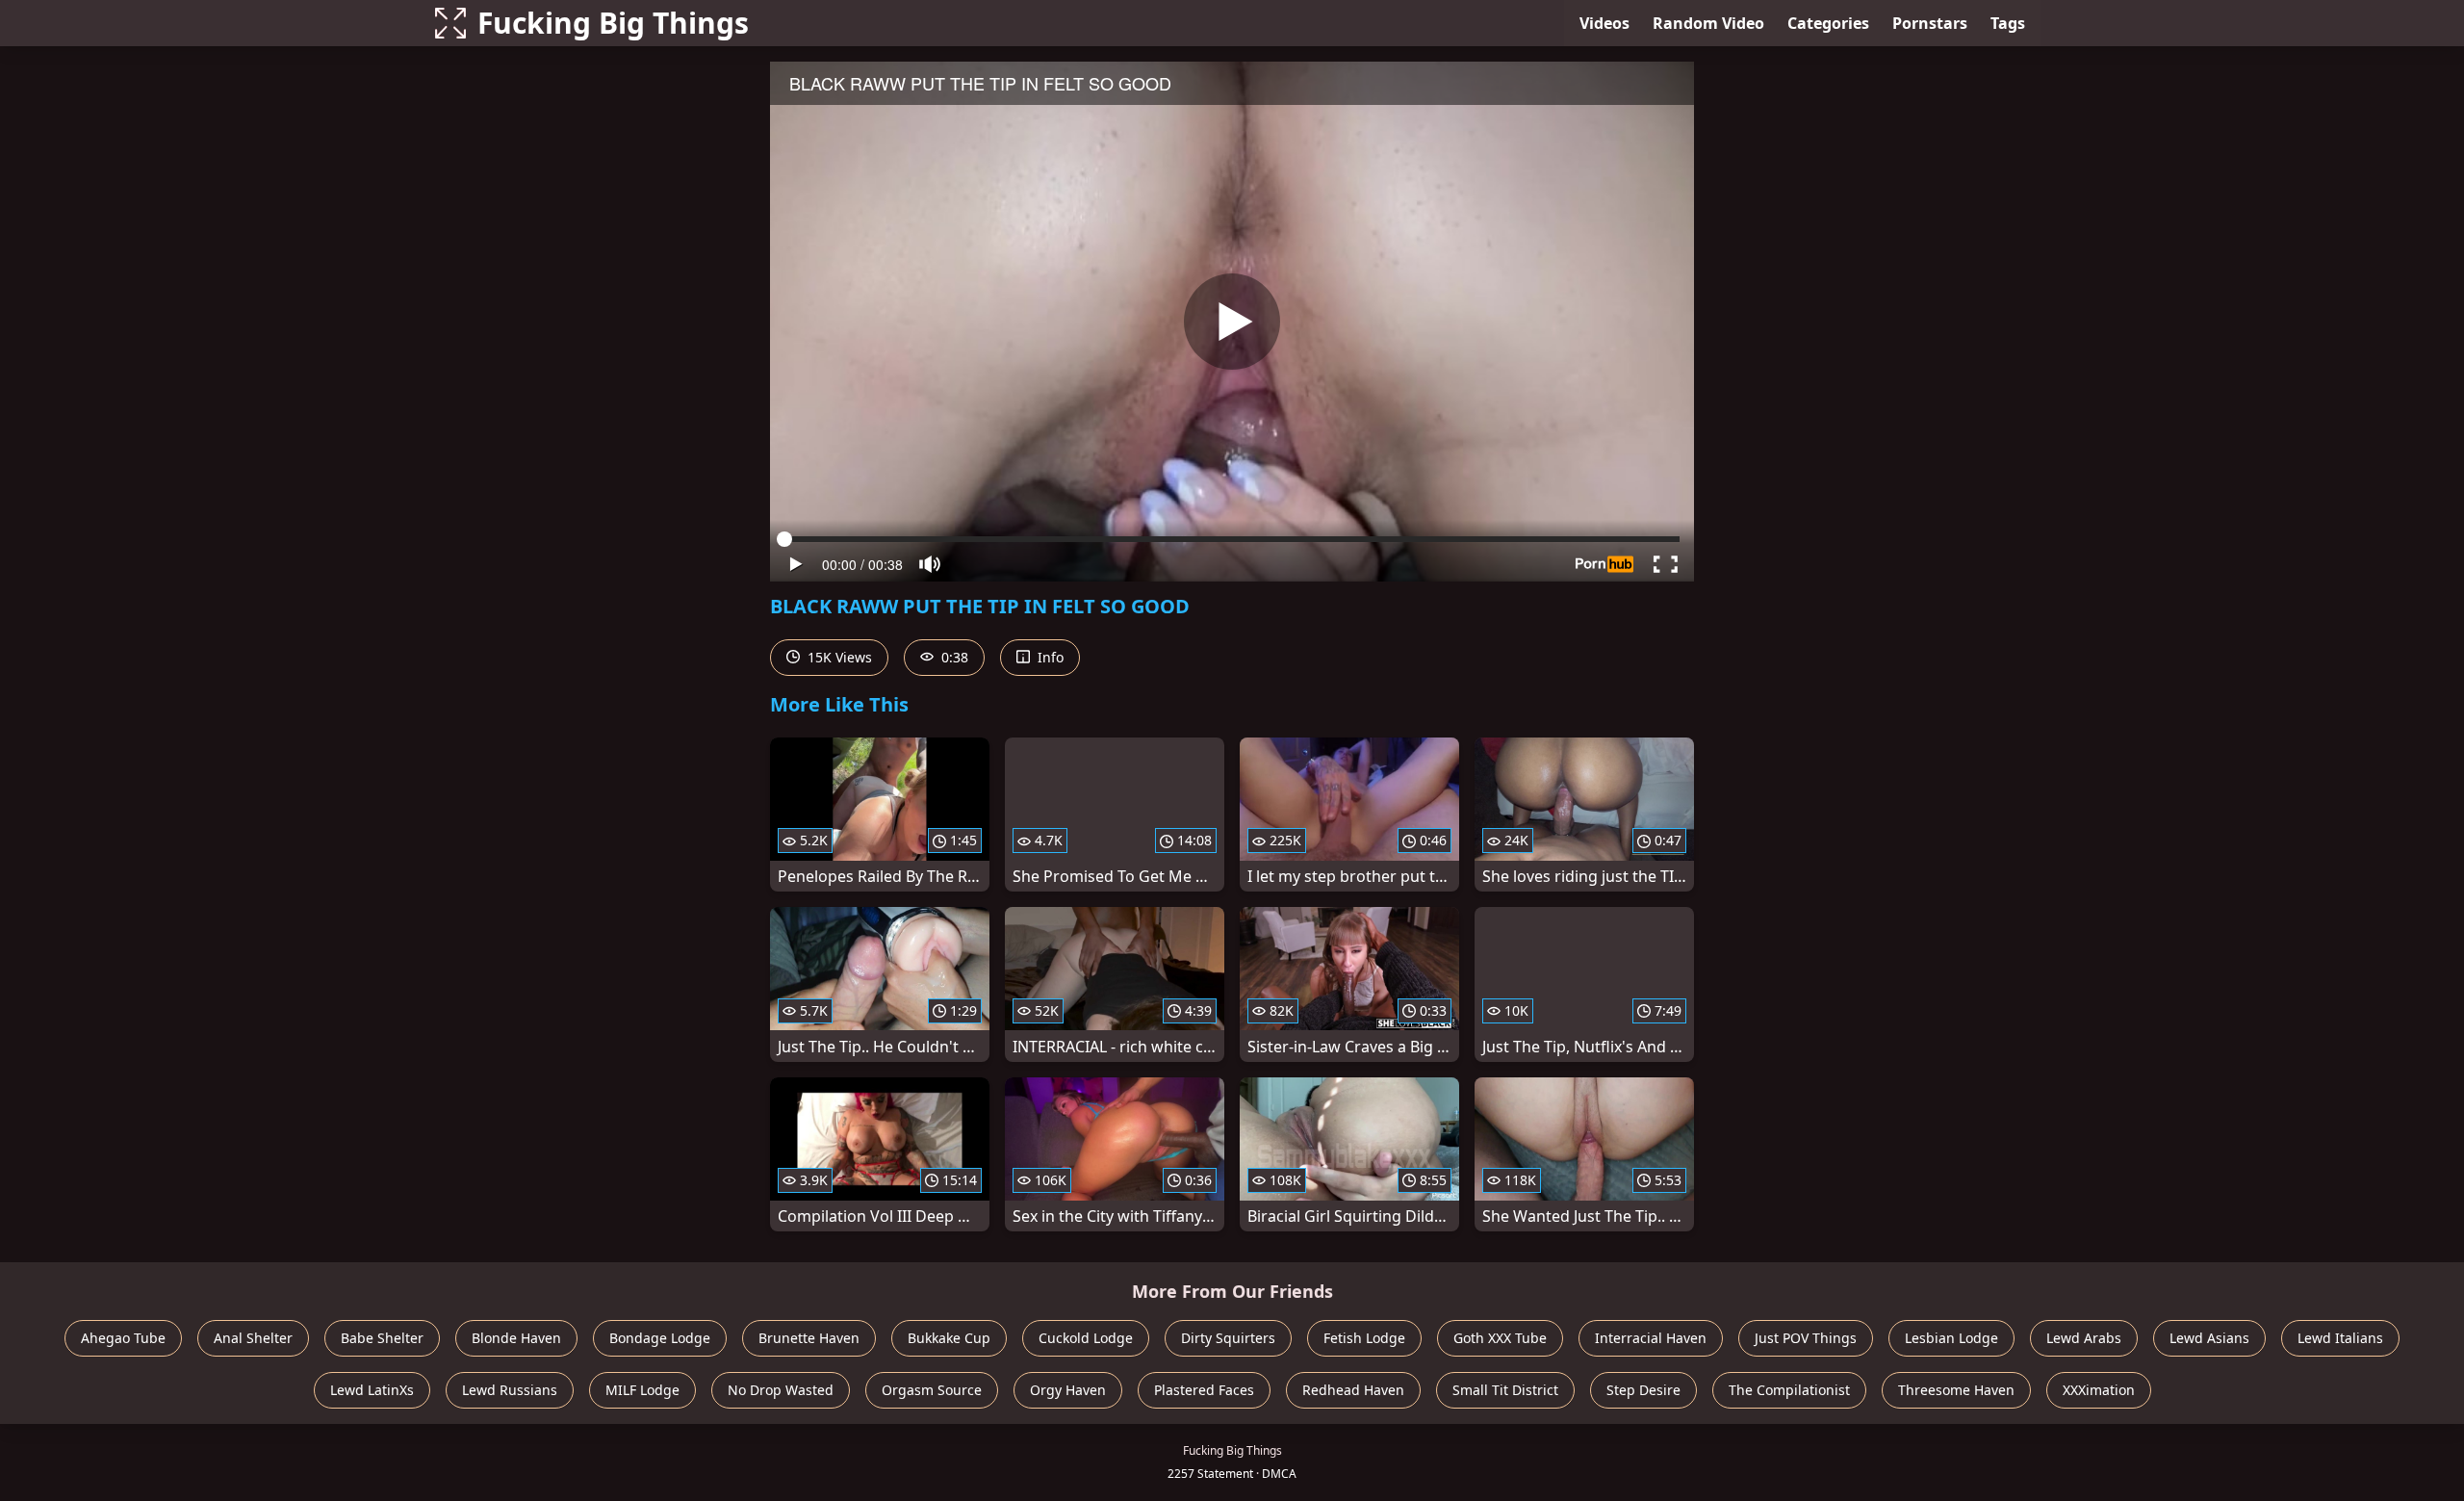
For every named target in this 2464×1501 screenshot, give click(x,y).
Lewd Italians (2340, 1338)
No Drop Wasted (781, 1390)
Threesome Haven (1956, 1390)
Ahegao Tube (123, 1338)
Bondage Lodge (660, 1338)
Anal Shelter (253, 1338)
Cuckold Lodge (1086, 1338)
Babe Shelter (382, 1338)
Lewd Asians (2209, 1338)
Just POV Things (1806, 1338)
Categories (1828, 23)
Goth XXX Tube (1500, 1338)
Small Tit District (1505, 1390)
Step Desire (1643, 1390)
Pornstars (1930, 23)
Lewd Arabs (2084, 1338)
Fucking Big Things (613, 23)
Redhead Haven (1353, 1390)
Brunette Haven (809, 1338)
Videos (1604, 23)
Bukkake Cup (949, 1338)
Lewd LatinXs (372, 1390)
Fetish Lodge (1364, 1338)
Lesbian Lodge (1951, 1338)
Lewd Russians (510, 1390)
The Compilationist (1789, 1390)
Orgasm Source (932, 1390)
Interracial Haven (1651, 1338)
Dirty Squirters (1228, 1338)
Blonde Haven (516, 1338)
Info (1049, 657)
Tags (2008, 23)
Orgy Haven (1068, 1390)
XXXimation (2099, 1390)
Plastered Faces (1204, 1390)
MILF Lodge (642, 1390)
